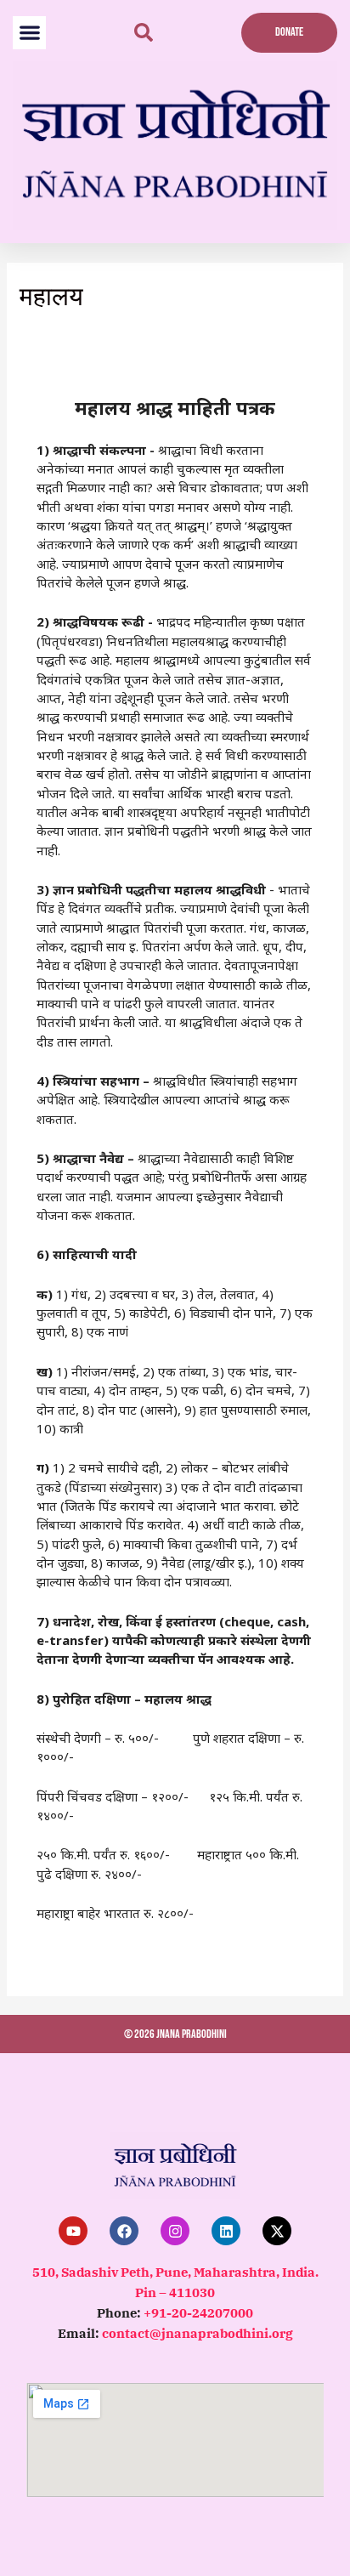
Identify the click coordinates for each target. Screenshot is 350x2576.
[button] (29, 33)
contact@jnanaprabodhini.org (198, 2333)
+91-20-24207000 (198, 2313)
